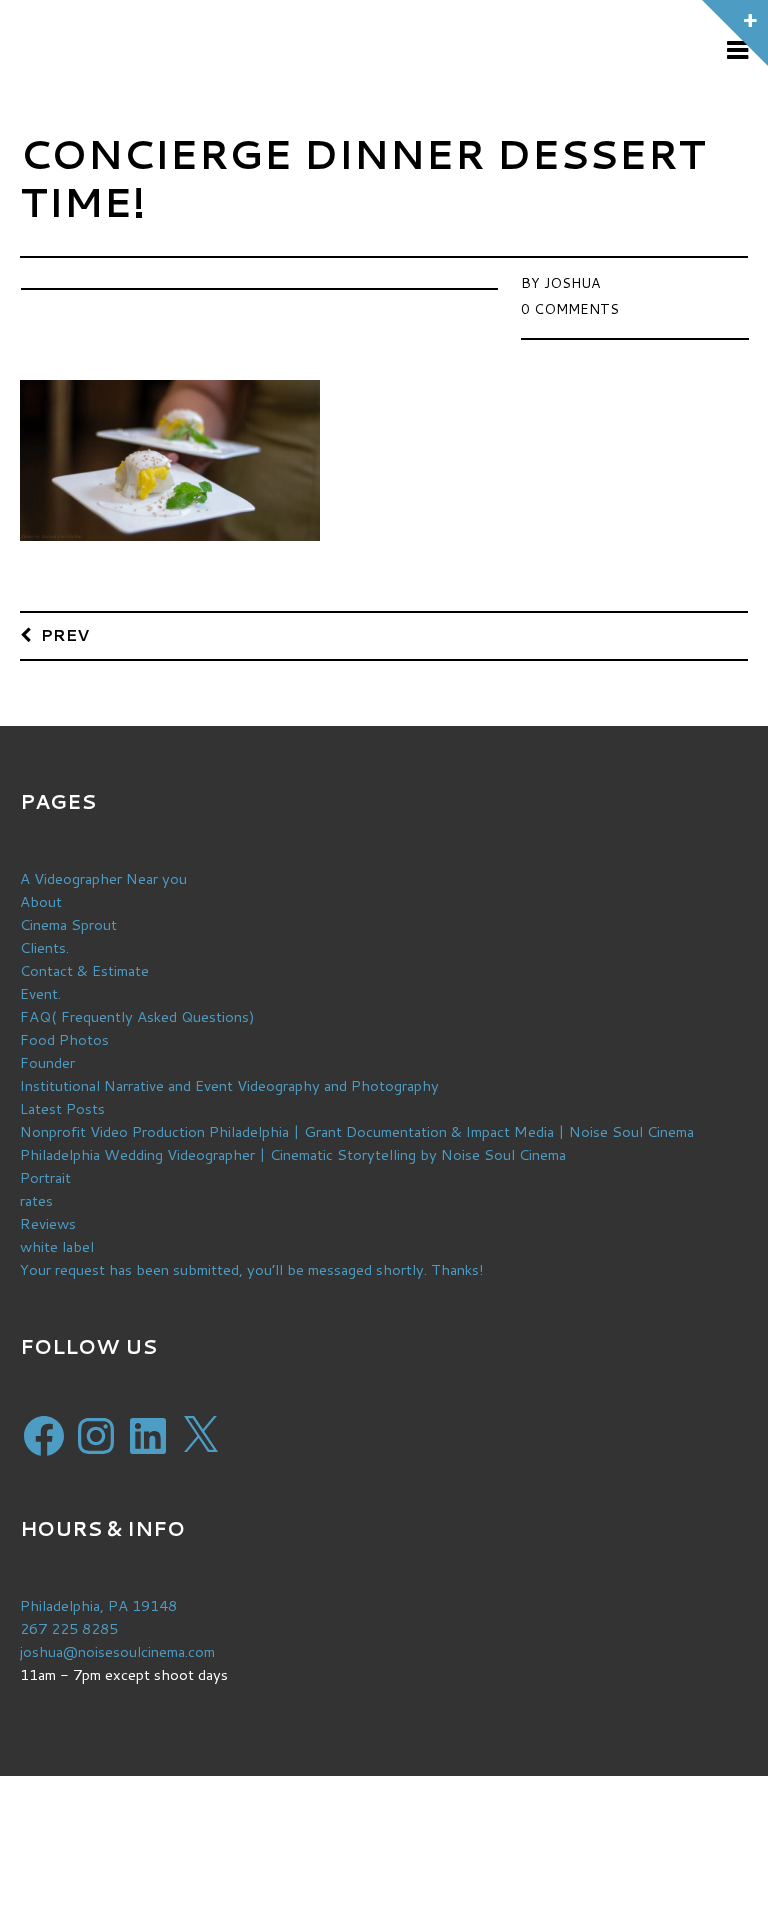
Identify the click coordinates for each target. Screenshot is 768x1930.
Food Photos (64, 1039)
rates (36, 1200)
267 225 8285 (69, 1628)
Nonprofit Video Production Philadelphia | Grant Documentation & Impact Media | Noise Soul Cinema (357, 1131)
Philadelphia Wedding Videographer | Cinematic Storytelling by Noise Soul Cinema (293, 1154)
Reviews (48, 1223)
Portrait (45, 1177)
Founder (47, 1062)
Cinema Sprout (68, 924)
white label (57, 1246)
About (41, 901)
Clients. (44, 947)
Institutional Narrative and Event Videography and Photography (229, 1085)
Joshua (572, 283)
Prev (65, 634)
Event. (40, 993)
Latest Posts (62, 1108)
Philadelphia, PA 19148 (98, 1605)
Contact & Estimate (84, 970)
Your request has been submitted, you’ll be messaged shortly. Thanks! (252, 1269)
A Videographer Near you (103, 878)
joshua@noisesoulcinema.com (117, 1651)
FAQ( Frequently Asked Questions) (137, 1016)
